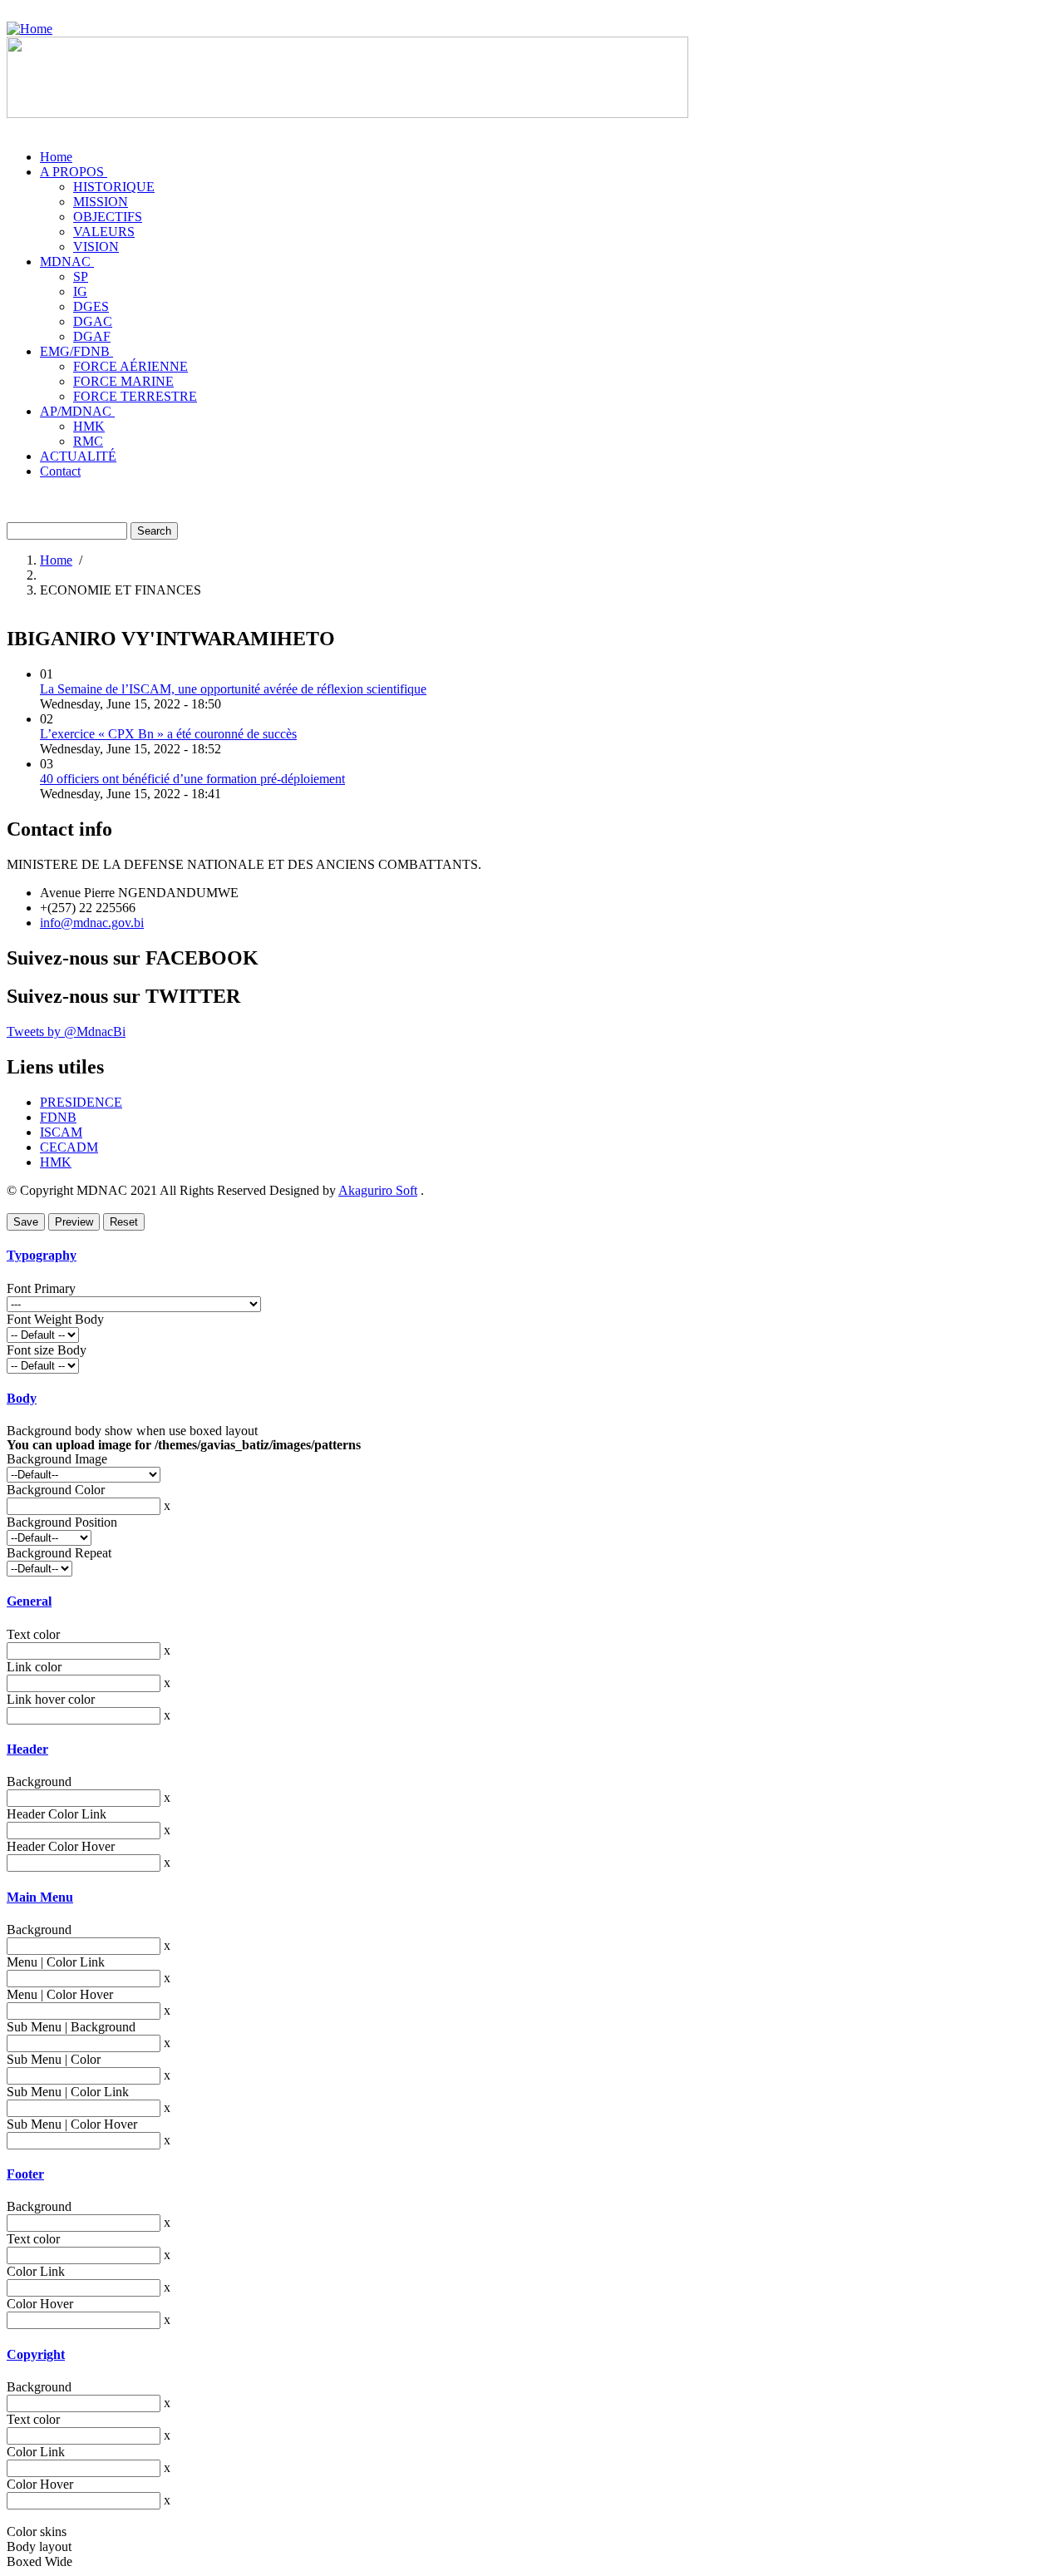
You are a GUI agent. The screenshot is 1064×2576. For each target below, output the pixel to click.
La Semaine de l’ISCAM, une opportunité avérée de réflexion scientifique (233, 689)
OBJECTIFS (108, 217)
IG (80, 291)
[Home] (30, 29)
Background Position (62, 1522)
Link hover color (51, 1699)
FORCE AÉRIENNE (131, 366)
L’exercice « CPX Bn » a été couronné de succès (168, 734)
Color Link (36, 2271)
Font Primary (41, 1288)
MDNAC (67, 262)
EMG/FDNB (76, 351)
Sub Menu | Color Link (68, 2092)
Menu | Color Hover (60, 1994)
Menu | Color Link (56, 1962)
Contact (60, 471)
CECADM (69, 1147)
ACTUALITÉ (78, 456)
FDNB (58, 1117)
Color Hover (40, 2304)
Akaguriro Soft (378, 1190)
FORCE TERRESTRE (135, 396)
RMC (88, 441)
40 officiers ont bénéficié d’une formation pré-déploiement (192, 779)
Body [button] (22, 1398)
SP (81, 276)
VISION (96, 247)
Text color (33, 1634)
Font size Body (47, 1350)
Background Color (56, 1490)
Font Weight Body (55, 1319)
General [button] (29, 1601)
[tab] (532, 1256)
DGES (91, 306)
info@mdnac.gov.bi (92, 923)
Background (39, 1781)
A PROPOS (74, 172)
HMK (89, 426)
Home (56, 157)
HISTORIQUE (114, 187)
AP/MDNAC (77, 411)
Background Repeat (59, 1553)
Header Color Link (57, 1814)
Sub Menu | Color (54, 2059)
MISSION (101, 202)
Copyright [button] (36, 2354)
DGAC (93, 321)
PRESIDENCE (81, 1102)
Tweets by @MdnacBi (66, 1031)
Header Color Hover (61, 1846)
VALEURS (104, 232)
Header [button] (27, 1749)
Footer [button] (25, 2174)
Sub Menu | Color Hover (72, 2124)
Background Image (57, 1459)
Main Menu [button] (40, 1897)
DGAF (92, 336)
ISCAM (61, 1132)
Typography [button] (42, 1255)
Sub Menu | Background (71, 2027)
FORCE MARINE (123, 381)
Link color (34, 1667)
